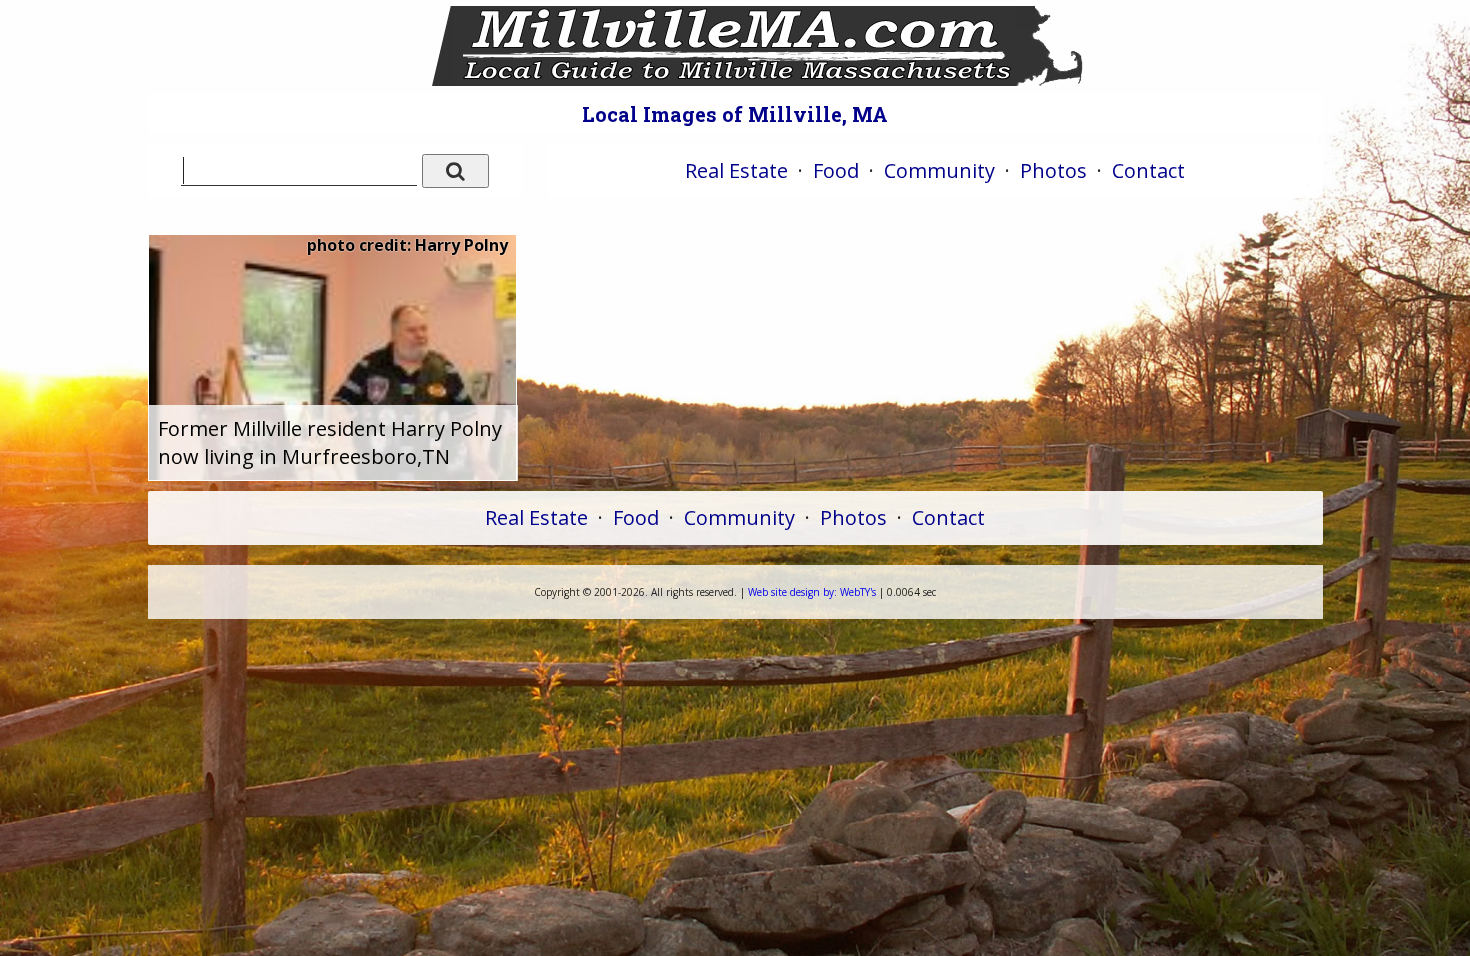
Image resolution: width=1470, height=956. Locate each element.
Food (836, 170)
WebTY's (812, 592)
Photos (1053, 170)
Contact (1148, 170)
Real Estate (736, 170)
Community (939, 170)
